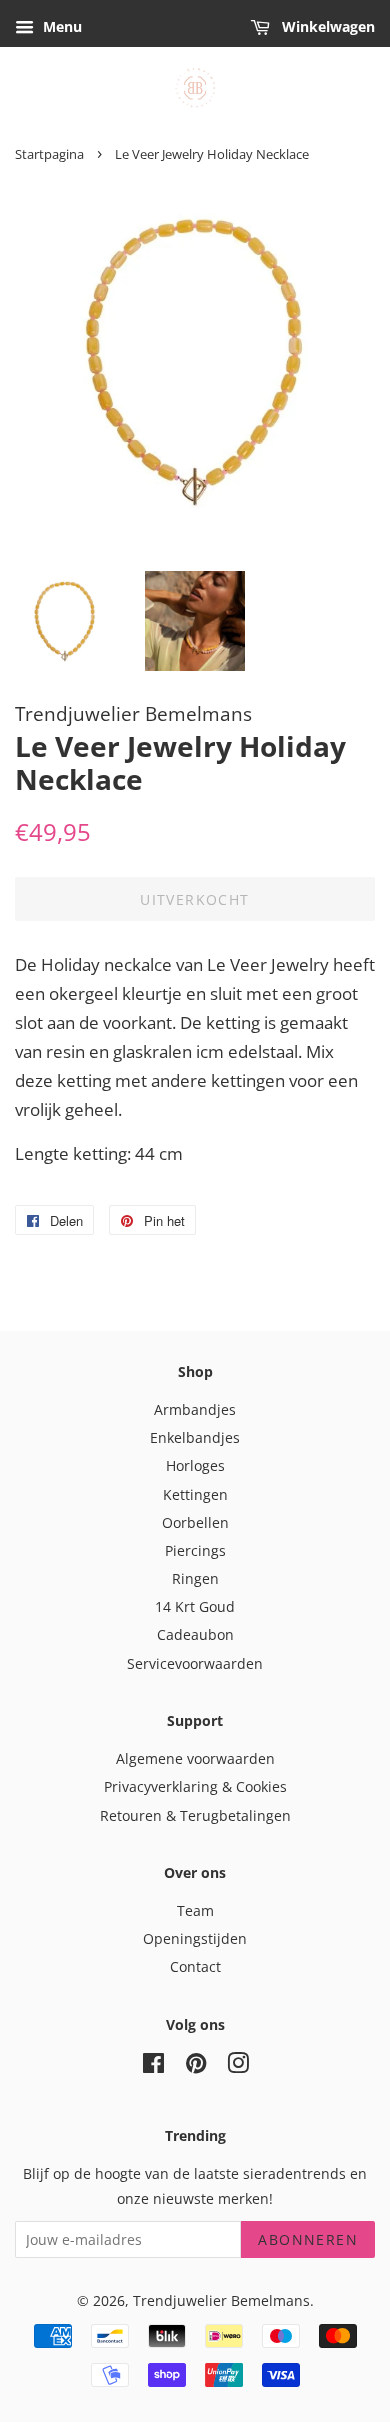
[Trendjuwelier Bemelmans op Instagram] (238, 2066)
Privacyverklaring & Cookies (195, 1786)
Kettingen (195, 1494)
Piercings (195, 1550)
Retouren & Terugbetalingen (195, 1815)
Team (195, 1910)
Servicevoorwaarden (195, 1663)
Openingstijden (195, 1938)
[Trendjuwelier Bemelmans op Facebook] (153, 2066)
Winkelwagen (326, 26)
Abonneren (308, 2239)
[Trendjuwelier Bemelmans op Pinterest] (196, 2066)
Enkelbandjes (195, 1437)
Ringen (195, 1578)
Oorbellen (195, 1522)
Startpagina (49, 154)
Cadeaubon (195, 1634)
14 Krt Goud (195, 1606)
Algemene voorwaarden (195, 1758)
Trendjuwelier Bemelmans (221, 2300)
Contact (195, 1966)
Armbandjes (195, 1409)
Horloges (195, 1465)
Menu (60, 26)
